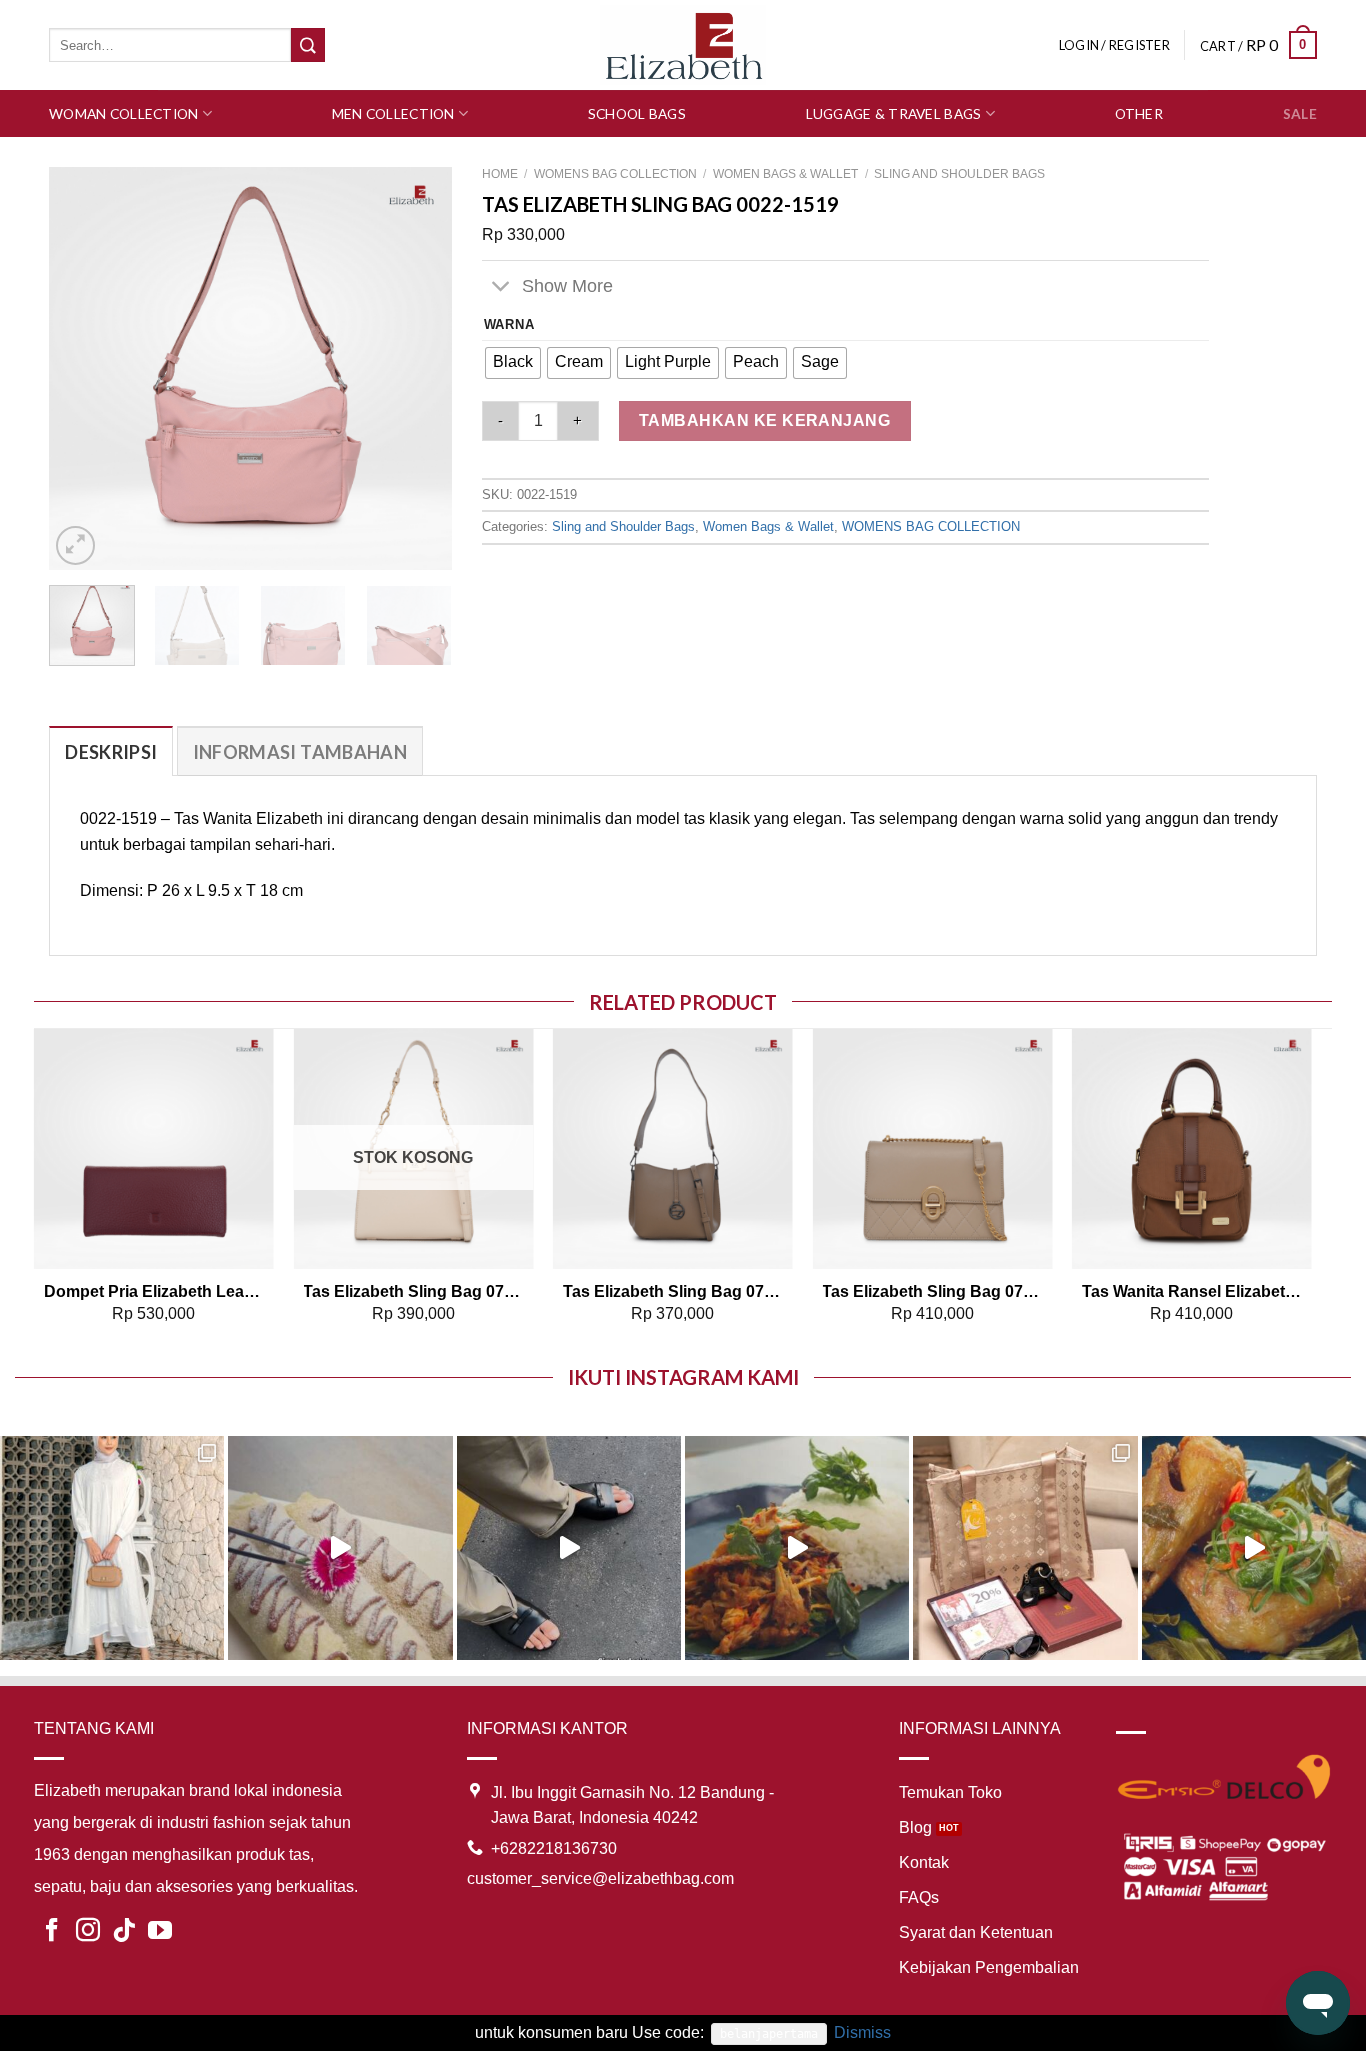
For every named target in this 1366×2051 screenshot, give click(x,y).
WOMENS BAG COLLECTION (615, 174)
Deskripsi (111, 752)
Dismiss (862, 2032)
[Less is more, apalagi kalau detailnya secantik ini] (112, 1548)
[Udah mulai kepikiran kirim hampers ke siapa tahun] (1025, 1548)
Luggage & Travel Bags (894, 113)
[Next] (418, 368)
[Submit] (308, 45)
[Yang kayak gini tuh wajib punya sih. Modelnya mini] (569, 1548)
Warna (509, 325)
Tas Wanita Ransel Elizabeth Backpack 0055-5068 (1192, 1291)
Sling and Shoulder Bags (959, 174)
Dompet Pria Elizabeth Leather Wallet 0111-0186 (154, 1291)
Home (500, 174)
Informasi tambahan (300, 752)
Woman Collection (123, 113)
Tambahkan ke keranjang (765, 420)
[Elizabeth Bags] (683, 44)
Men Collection (393, 113)
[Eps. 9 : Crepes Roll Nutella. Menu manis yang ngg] (340, 1548)
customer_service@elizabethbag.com (600, 1878)
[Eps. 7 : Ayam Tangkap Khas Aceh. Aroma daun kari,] (1254, 1548)
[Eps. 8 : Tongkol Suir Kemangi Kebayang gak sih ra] (797, 1548)
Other (1139, 113)
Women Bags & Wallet (785, 174)
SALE (1300, 113)
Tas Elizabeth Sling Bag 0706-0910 (413, 1291)
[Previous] (82, 368)
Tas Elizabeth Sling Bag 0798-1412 (932, 1291)
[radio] (513, 363)
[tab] (111, 751)
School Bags (637, 113)
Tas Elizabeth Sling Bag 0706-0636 (673, 1291)
